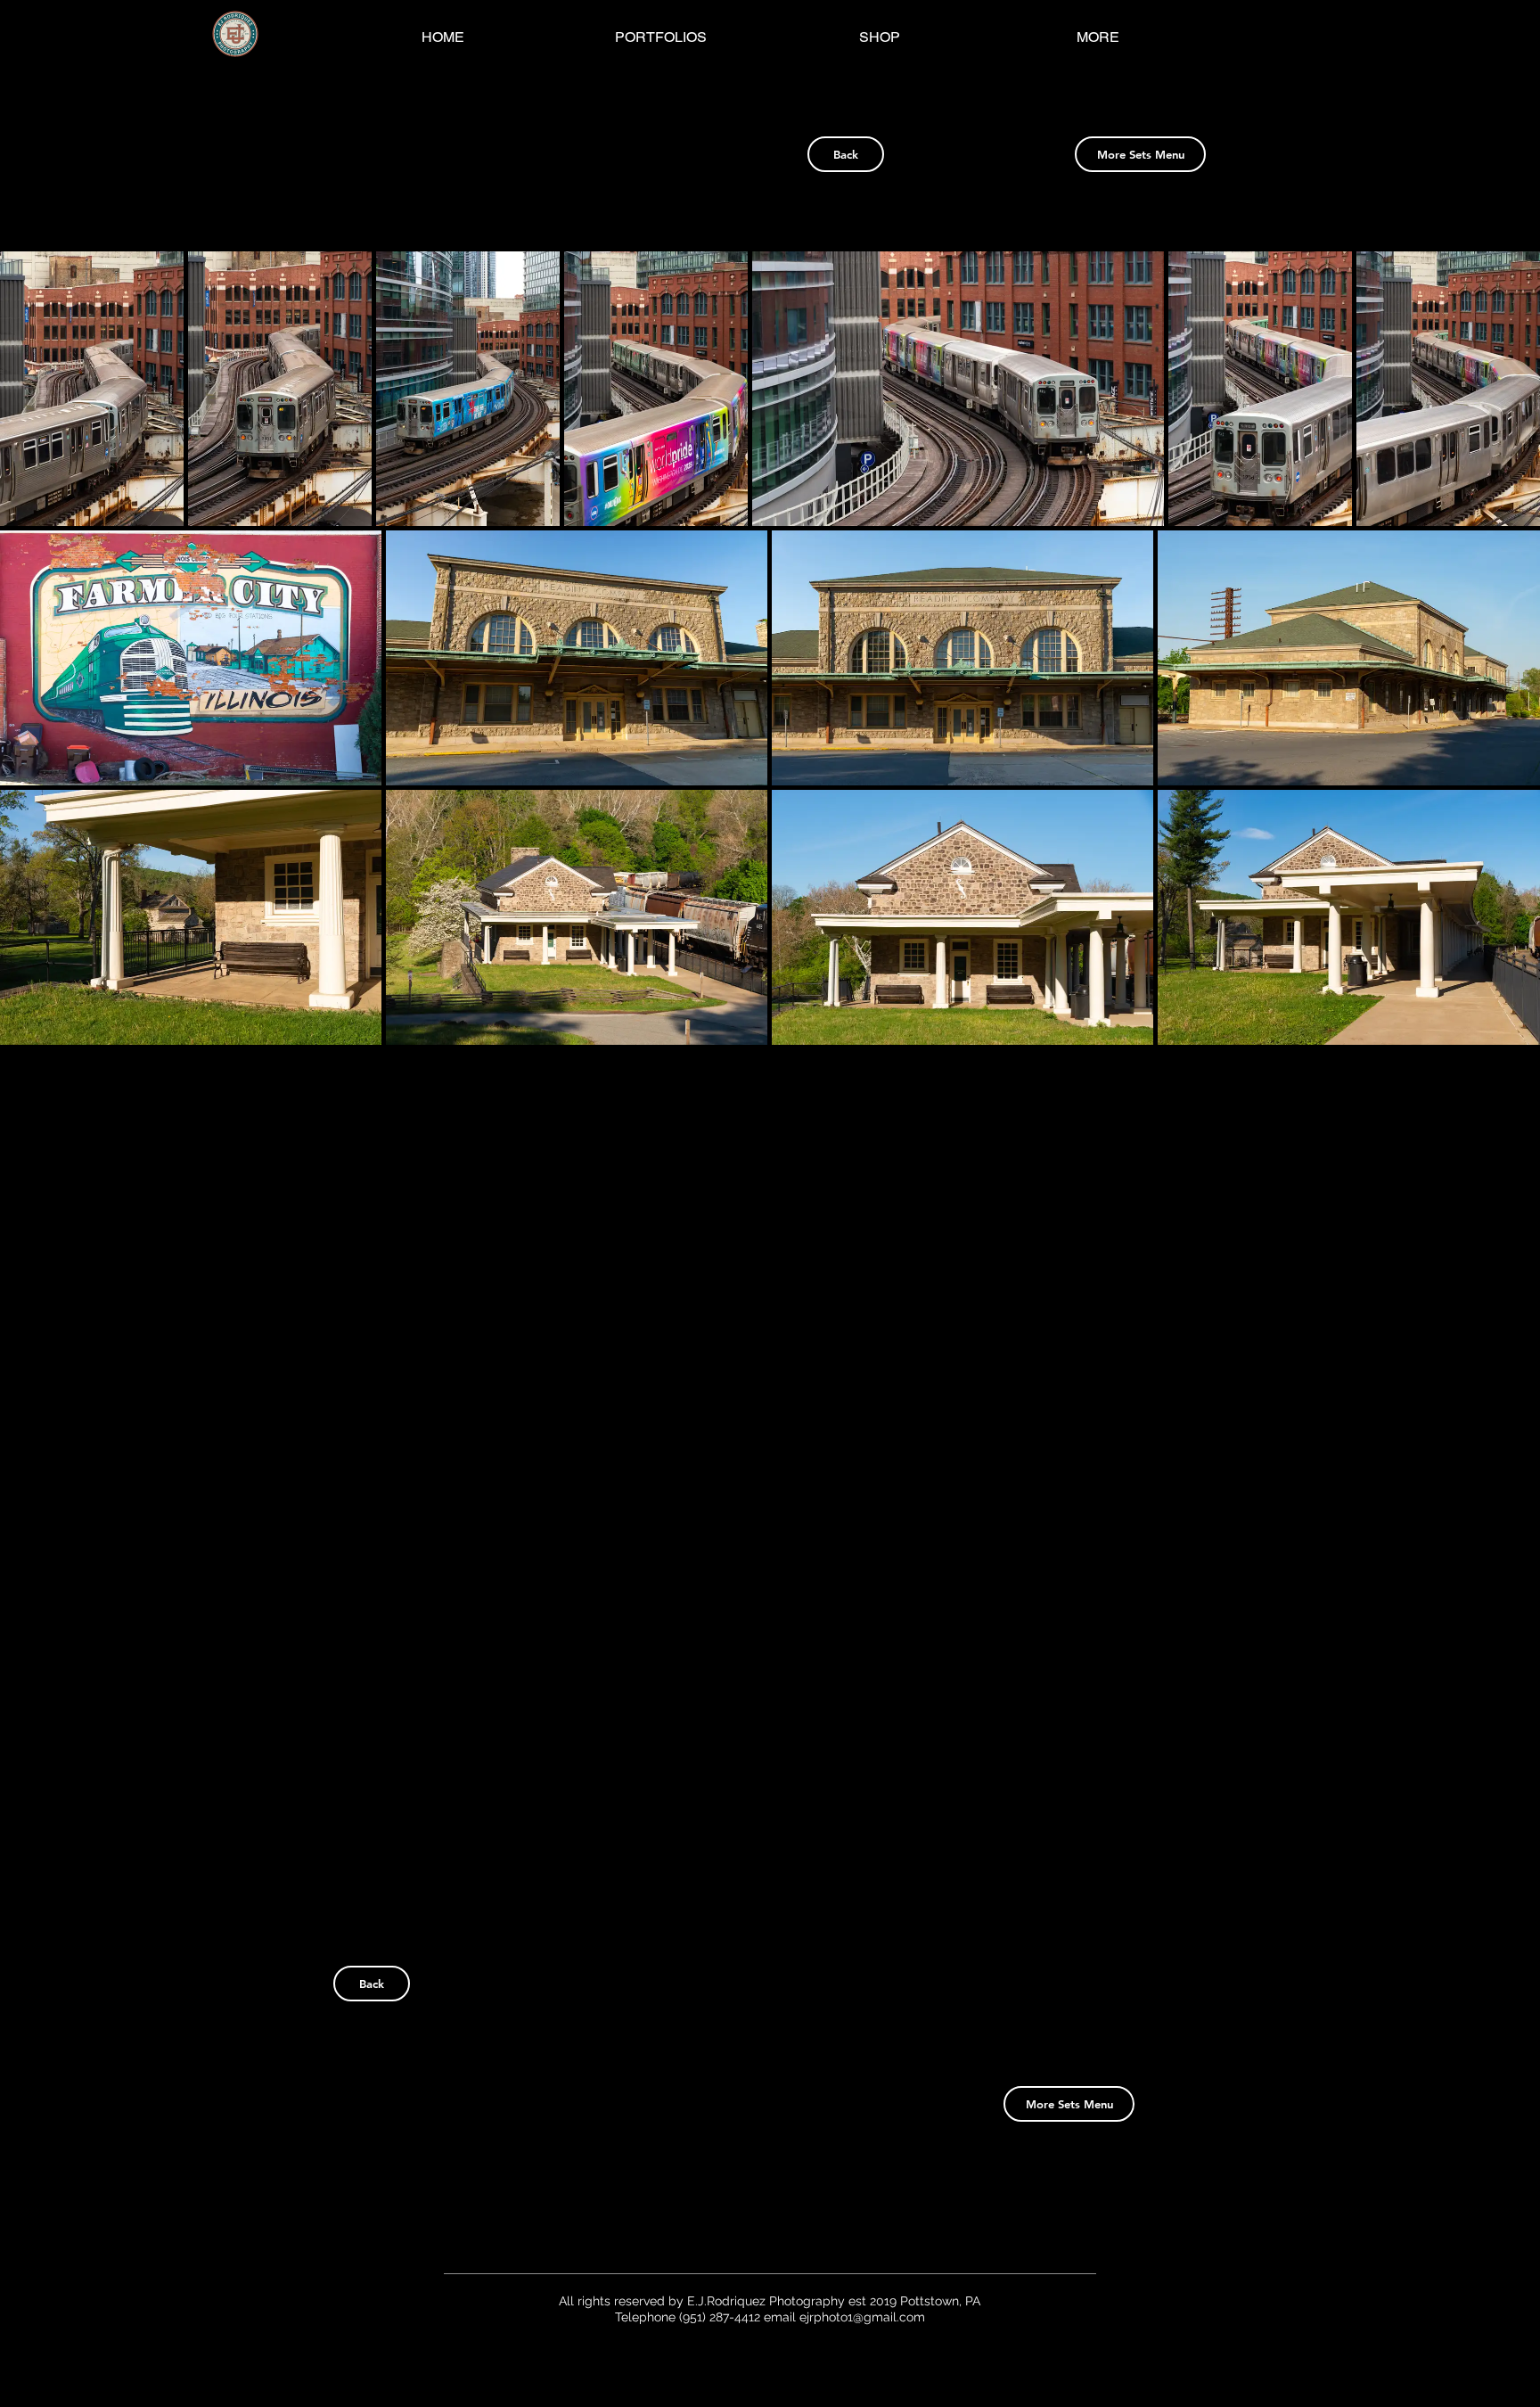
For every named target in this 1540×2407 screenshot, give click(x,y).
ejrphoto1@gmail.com (862, 2317)
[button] (92, 389)
